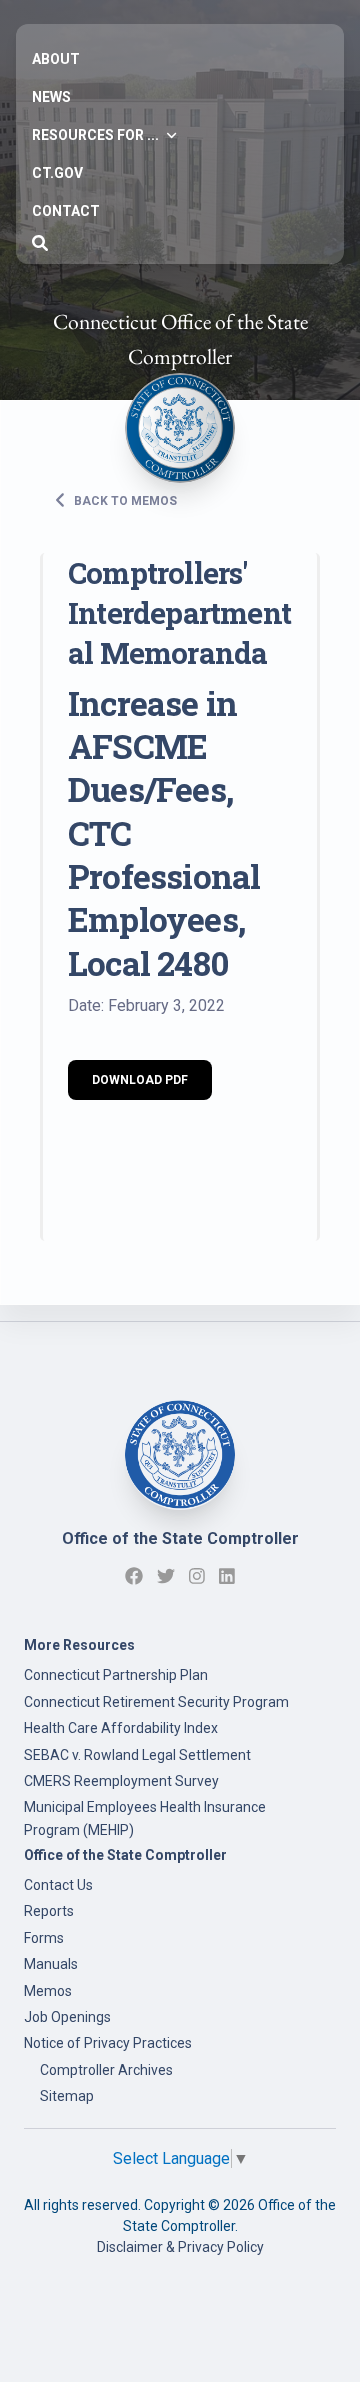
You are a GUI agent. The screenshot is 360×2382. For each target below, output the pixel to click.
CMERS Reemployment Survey (121, 1781)
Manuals (51, 1964)
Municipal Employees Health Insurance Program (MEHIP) (145, 1818)
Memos (48, 1991)
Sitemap (67, 2096)
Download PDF (140, 1080)
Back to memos (124, 501)
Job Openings (67, 2017)
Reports (49, 1911)
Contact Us (58, 1885)
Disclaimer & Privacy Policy (180, 2247)
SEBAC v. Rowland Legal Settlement (137, 1755)
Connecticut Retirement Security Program (156, 1702)
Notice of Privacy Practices (108, 2043)
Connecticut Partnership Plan (116, 1675)
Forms (44, 1938)
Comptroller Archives (106, 2070)
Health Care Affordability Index (121, 1728)
